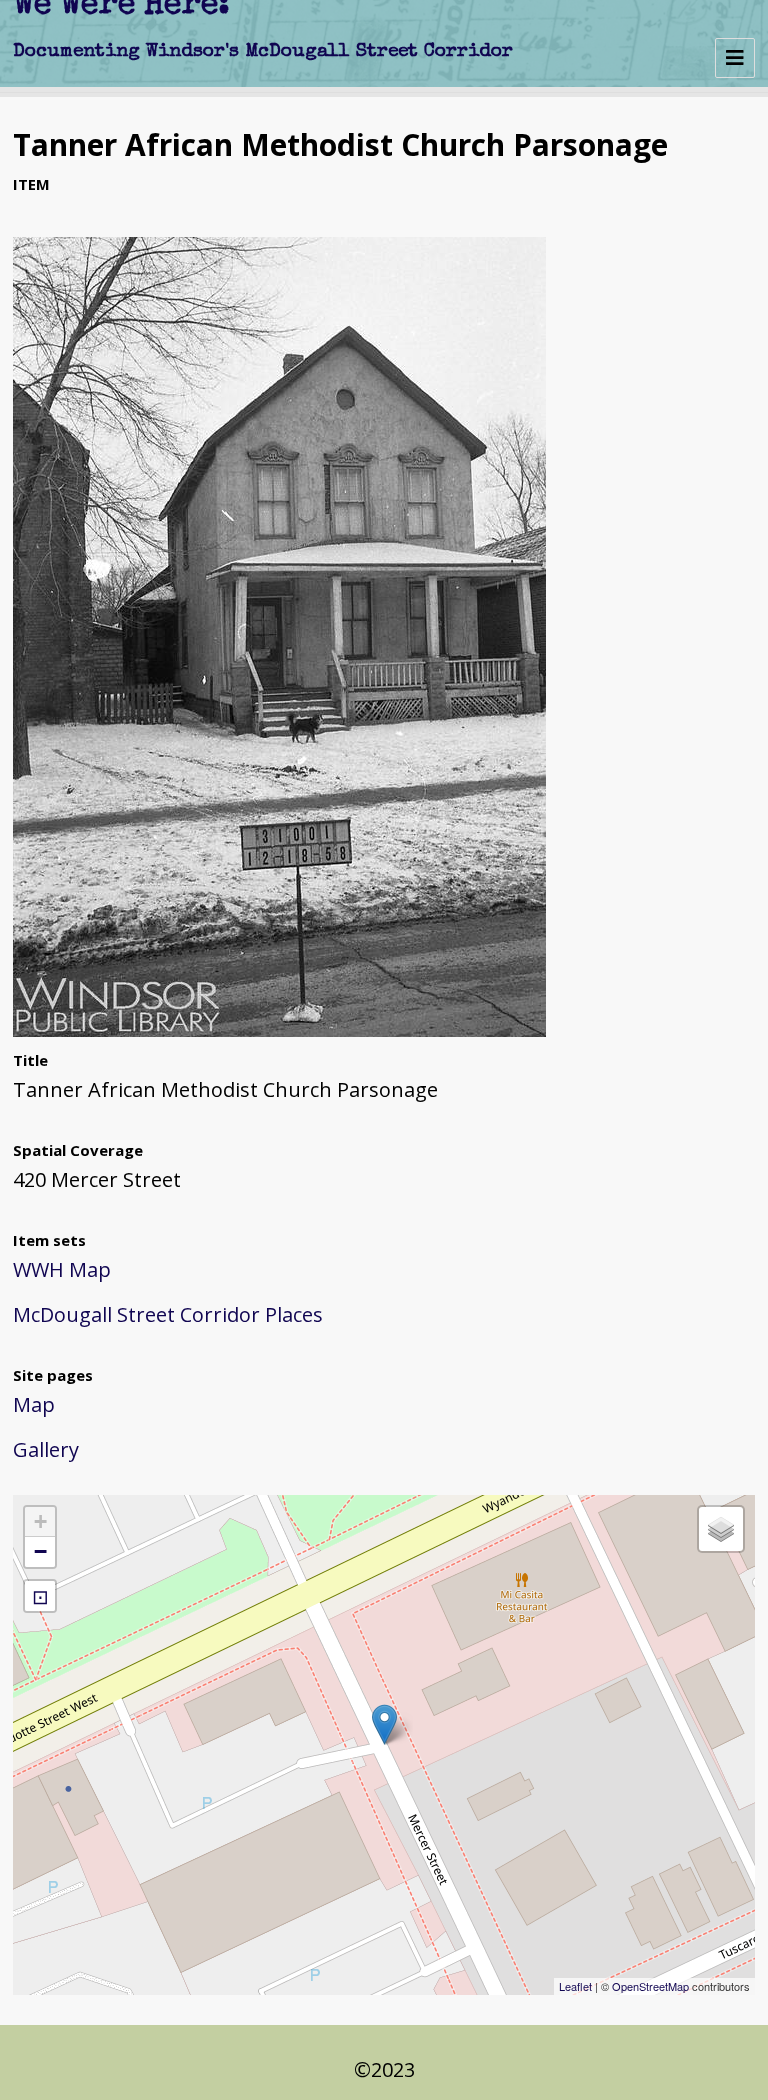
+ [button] (40, 1521)
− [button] (40, 1551)
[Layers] (721, 1529)
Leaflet (575, 1986)
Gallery (46, 1449)
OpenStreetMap (650, 1986)
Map (34, 1404)
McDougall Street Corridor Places (168, 1314)
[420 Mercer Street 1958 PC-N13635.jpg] (279, 1029)
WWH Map (62, 1269)
